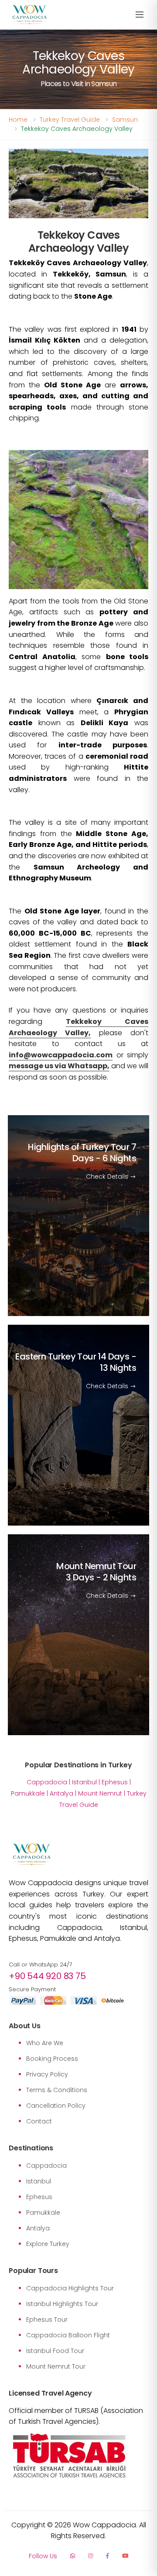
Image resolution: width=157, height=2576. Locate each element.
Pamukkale (28, 1793)
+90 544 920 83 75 (47, 1976)
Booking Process (52, 2059)
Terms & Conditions (57, 2090)
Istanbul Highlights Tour (62, 2304)
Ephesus (115, 1782)
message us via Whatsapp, (59, 1066)
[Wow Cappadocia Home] (29, 15)
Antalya (61, 1793)
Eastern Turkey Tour (76, 1362)
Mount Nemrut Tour (96, 1571)
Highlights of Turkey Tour (82, 1152)
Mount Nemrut (100, 1793)
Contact (39, 2121)
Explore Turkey (48, 2244)
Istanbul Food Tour (55, 2351)
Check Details (108, 1176)
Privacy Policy (47, 2074)
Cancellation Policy (56, 2106)
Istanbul (84, 1782)
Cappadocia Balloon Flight (68, 2335)
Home (18, 120)
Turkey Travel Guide (70, 120)
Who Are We (45, 2043)
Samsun (125, 120)
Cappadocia (47, 1782)
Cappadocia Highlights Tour (70, 2288)
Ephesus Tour (47, 2319)
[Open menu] (140, 15)
